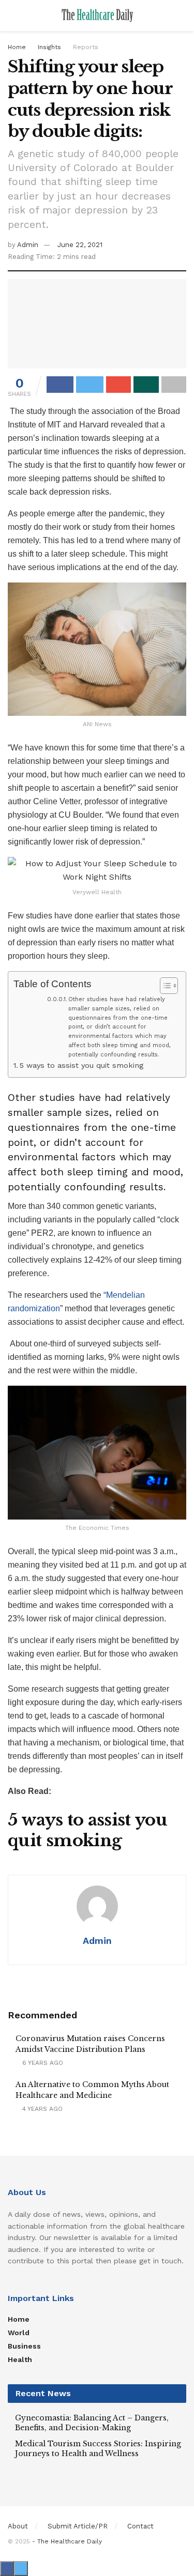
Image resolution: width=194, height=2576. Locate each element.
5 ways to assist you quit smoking (81, 1065)
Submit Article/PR (78, 2526)
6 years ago (42, 2063)
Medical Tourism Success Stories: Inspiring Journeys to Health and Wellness (98, 2449)
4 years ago (41, 2109)
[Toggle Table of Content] (164, 986)
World (19, 2333)
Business (24, 2346)
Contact (140, 2526)
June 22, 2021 (80, 245)
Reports (86, 47)
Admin (28, 245)
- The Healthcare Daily (67, 2541)
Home (17, 47)
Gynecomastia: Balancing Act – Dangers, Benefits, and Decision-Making (92, 2423)
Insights (49, 47)
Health (20, 2359)
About (18, 2526)
